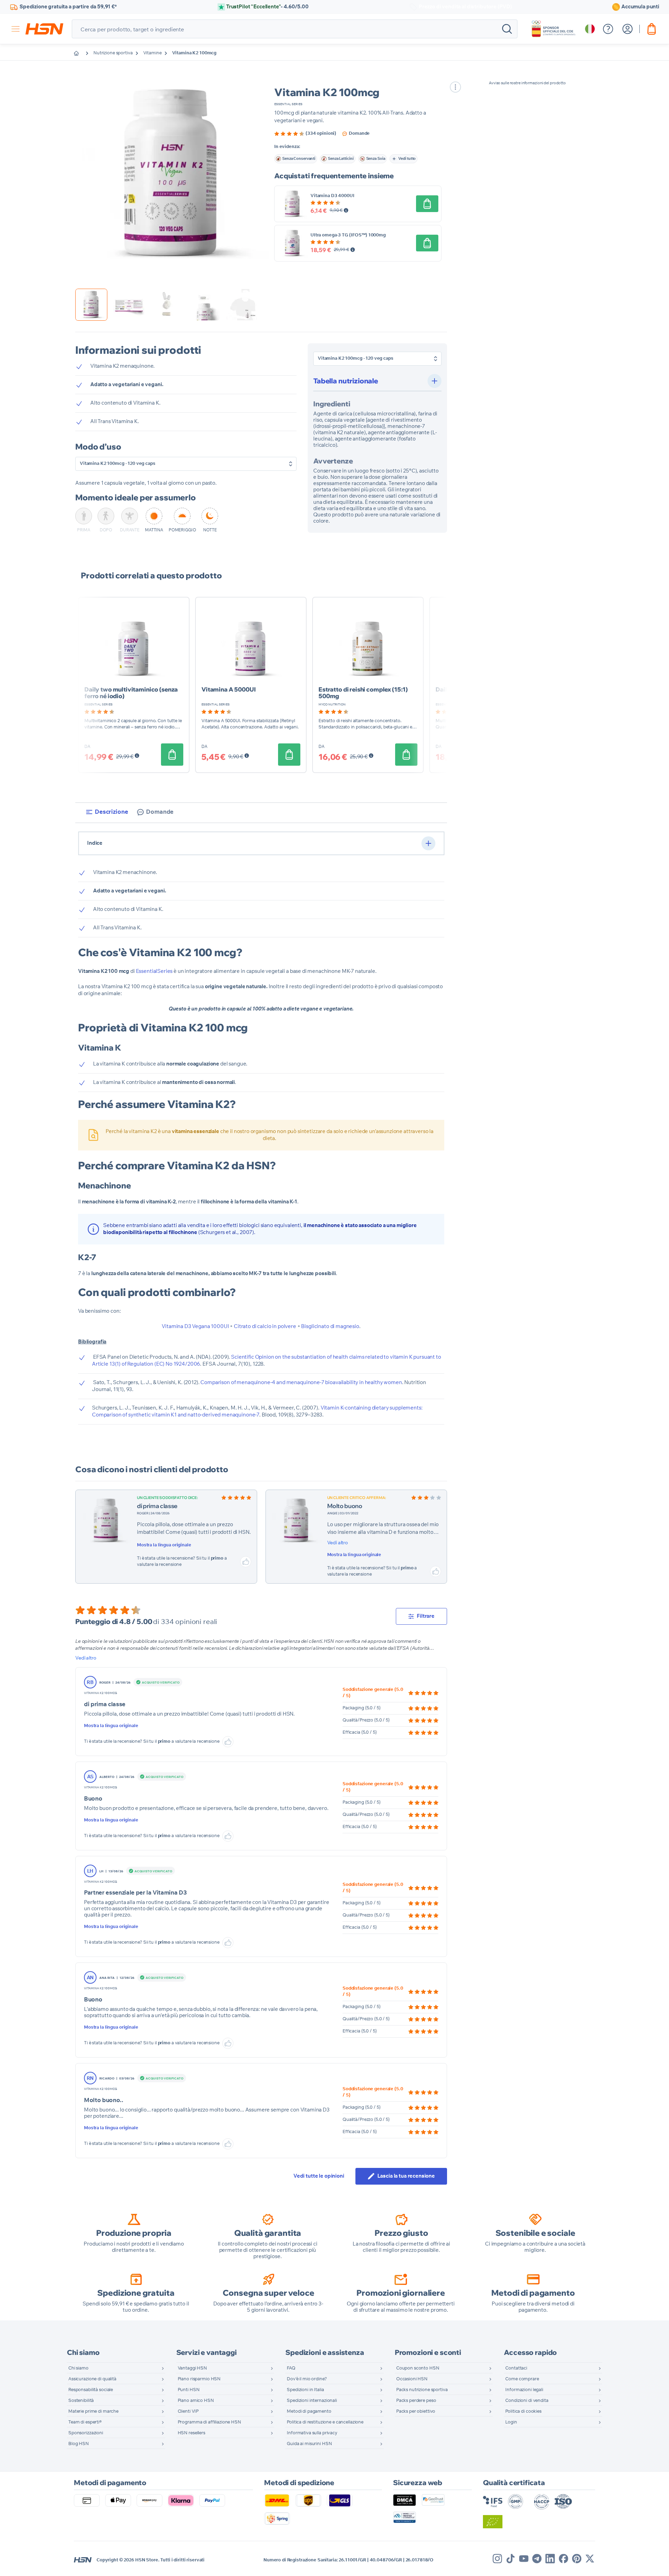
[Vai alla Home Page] (82, 53)
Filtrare (426, 1616)
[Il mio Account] (628, 29)
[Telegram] (537, 2559)
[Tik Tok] (510, 2559)
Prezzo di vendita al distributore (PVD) (465, 7)
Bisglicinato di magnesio (330, 1326)
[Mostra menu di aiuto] (608, 29)
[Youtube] (524, 2559)
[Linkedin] (550, 2559)
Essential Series (288, 104)
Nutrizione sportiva (113, 53)
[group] (305, 134)
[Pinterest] (577, 2559)
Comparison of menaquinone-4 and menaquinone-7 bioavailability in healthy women (301, 1383)
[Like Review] (246, 1562)
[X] (590, 2559)
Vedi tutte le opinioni (319, 2176)
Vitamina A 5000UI (228, 689)
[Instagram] (497, 2559)
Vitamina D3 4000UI (332, 196)
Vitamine (152, 53)
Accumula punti (640, 7)
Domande (359, 134)
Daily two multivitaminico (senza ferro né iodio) (131, 693)
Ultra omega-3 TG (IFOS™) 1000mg (348, 235)
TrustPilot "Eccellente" (267, 7)
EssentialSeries (154, 971)
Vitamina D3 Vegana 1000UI (195, 1326)
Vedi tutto (407, 159)
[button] (172, 174)
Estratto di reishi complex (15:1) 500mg (363, 693)
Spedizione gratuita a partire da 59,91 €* (68, 7)
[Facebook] (563, 2559)
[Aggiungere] (427, 204)
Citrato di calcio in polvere (265, 1326)
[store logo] (44, 29)
